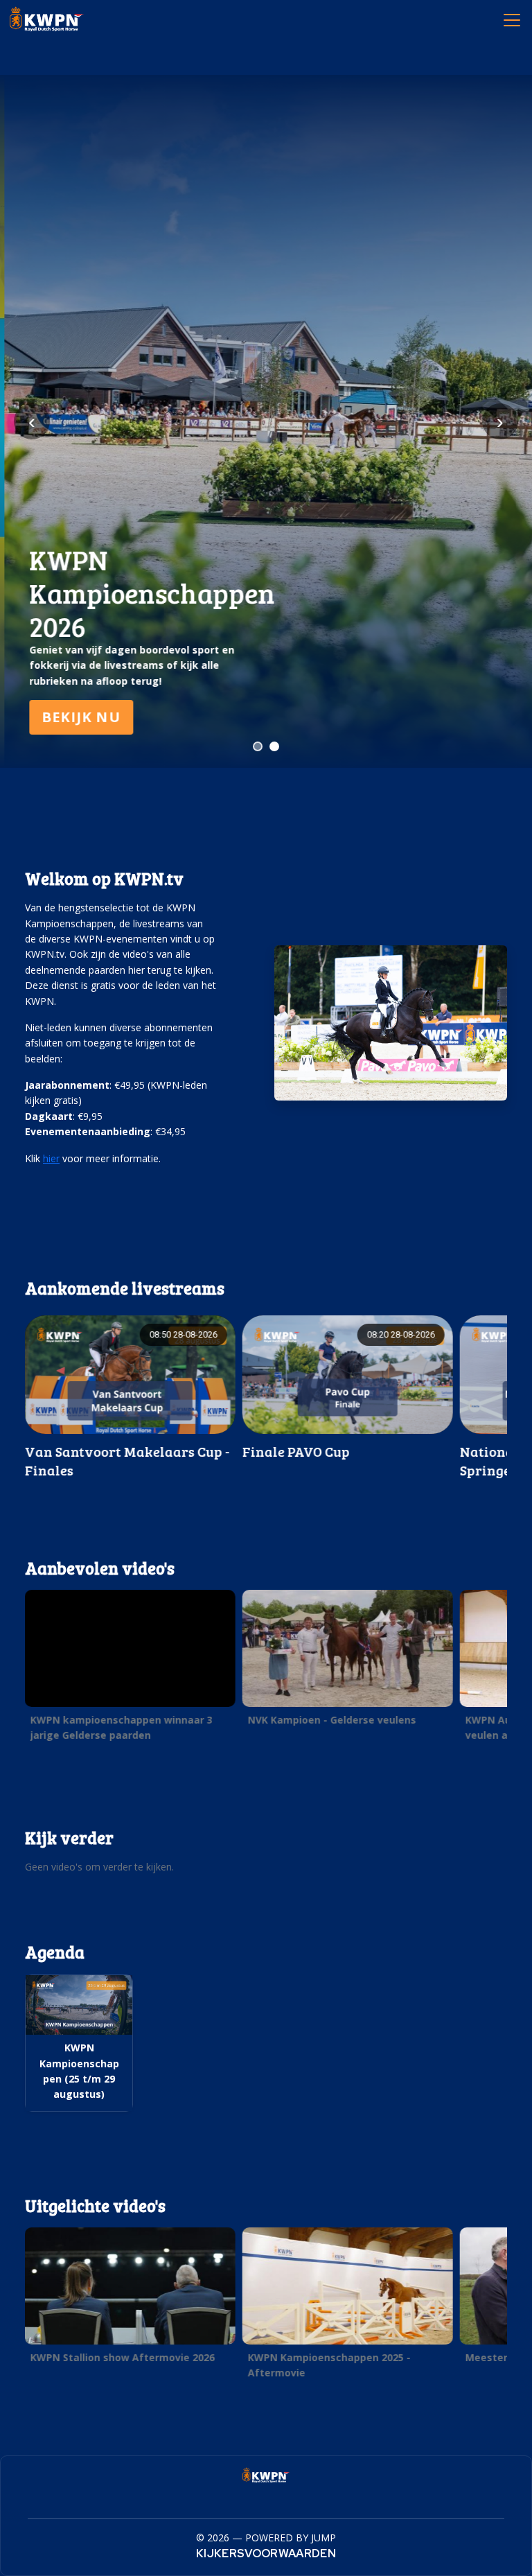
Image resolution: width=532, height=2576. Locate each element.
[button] (130, 1670)
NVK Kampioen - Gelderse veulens (332, 1720)
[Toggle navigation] (511, 19)
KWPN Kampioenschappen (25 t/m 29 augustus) (79, 2071)
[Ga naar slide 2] (274, 746)
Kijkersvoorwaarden (266, 2553)
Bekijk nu (77, 717)
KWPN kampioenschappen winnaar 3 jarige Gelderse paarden (122, 1727)
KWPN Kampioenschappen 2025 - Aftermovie (329, 2365)
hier (51, 1158)
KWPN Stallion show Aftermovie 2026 (123, 2357)
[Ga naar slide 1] (258, 746)
